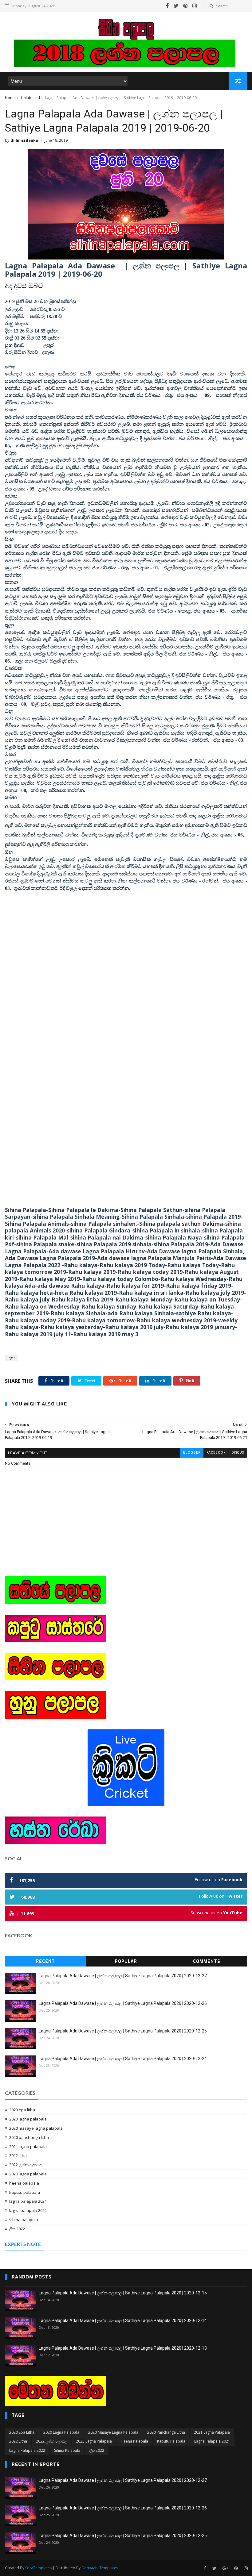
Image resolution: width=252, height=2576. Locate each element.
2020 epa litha (22, 2110)
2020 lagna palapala (28, 2119)
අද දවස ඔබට (24, 286)
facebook (216, 1453)
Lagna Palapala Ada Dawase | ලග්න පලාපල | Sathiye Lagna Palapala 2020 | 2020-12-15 (123, 2293)
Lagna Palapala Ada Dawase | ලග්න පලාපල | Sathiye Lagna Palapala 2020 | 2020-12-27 (123, 1976)
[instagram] (195, 6)
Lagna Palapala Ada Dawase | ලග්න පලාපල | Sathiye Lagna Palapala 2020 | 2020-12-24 (123, 2059)
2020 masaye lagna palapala (36, 2128)
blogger (192, 1453)
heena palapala (24, 2183)
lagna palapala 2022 (28, 2210)
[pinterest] (185, 6)
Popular (126, 1961)
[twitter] (176, 6)
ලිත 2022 (17, 2229)
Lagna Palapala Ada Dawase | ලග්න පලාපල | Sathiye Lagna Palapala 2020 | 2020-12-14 (123, 2320)
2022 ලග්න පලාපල (26, 2165)
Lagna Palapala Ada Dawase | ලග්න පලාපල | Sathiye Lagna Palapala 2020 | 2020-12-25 (123, 2031)
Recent (45, 1961)
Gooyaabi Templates (100, 2568)
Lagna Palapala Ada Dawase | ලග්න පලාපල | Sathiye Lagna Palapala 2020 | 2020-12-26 (123, 2003)
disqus (238, 1453)
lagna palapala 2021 (28, 2201)
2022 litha (18, 2155)
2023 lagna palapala (28, 2174)
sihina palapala (24, 2220)
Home (10, 98)
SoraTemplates (38, 2568)
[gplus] (225, 2568)
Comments (207, 1961)
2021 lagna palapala (28, 2147)
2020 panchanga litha (29, 2137)
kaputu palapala (25, 2192)
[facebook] (167, 6)
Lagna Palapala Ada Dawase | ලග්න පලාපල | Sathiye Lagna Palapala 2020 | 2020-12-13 (123, 2348)
